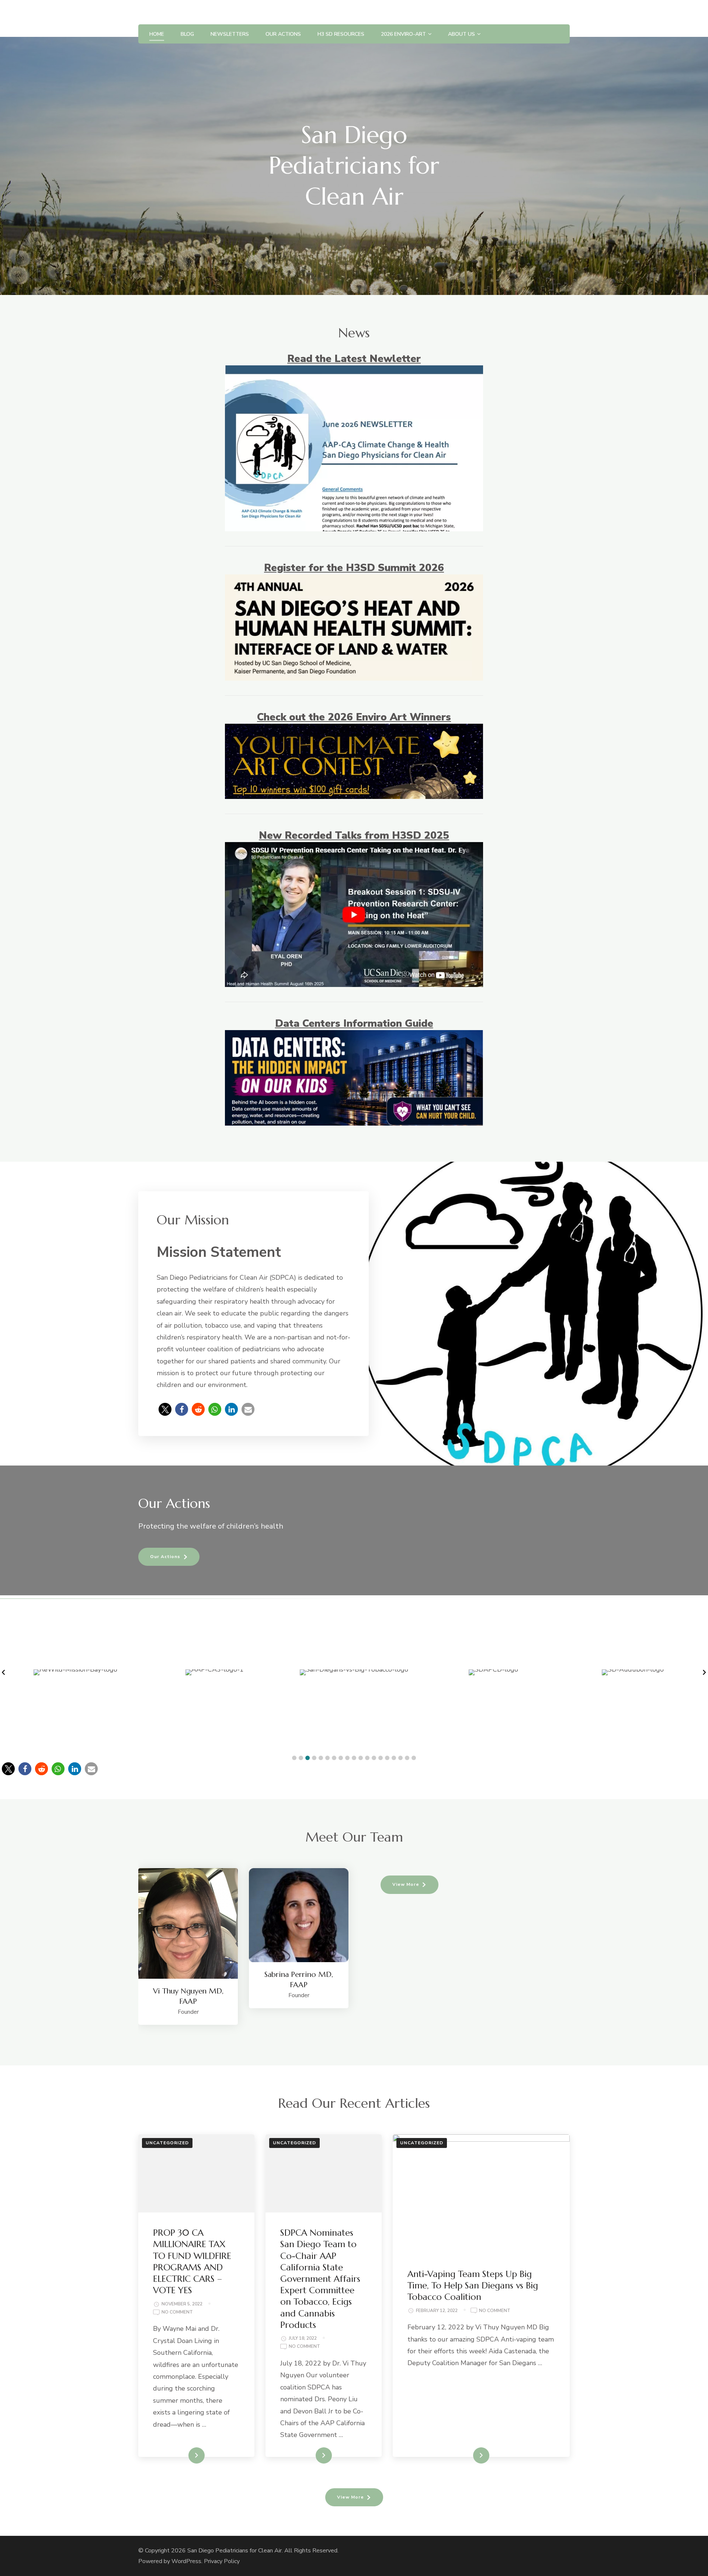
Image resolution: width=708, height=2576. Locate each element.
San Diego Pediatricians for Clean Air (235, 2551)
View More (406, 1884)
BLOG (187, 34)
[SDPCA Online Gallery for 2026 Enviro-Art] (354, 730)
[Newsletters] (354, 372)
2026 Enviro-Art (403, 34)
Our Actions (283, 34)
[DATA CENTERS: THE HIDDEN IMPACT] (354, 1037)
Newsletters (230, 34)
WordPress (186, 2561)
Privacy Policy (222, 2561)
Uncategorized (167, 2143)
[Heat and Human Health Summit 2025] (354, 849)
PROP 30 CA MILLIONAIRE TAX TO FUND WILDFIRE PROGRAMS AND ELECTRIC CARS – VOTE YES (192, 2262)
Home (157, 34)
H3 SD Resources (341, 34)
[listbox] (354, 1946)
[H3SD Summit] (354, 581)
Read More (185, 2455)
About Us (461, 34)
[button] (165, 1409)
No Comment (177, 2313)
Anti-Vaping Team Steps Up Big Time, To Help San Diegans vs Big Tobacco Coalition (473, 2285)
